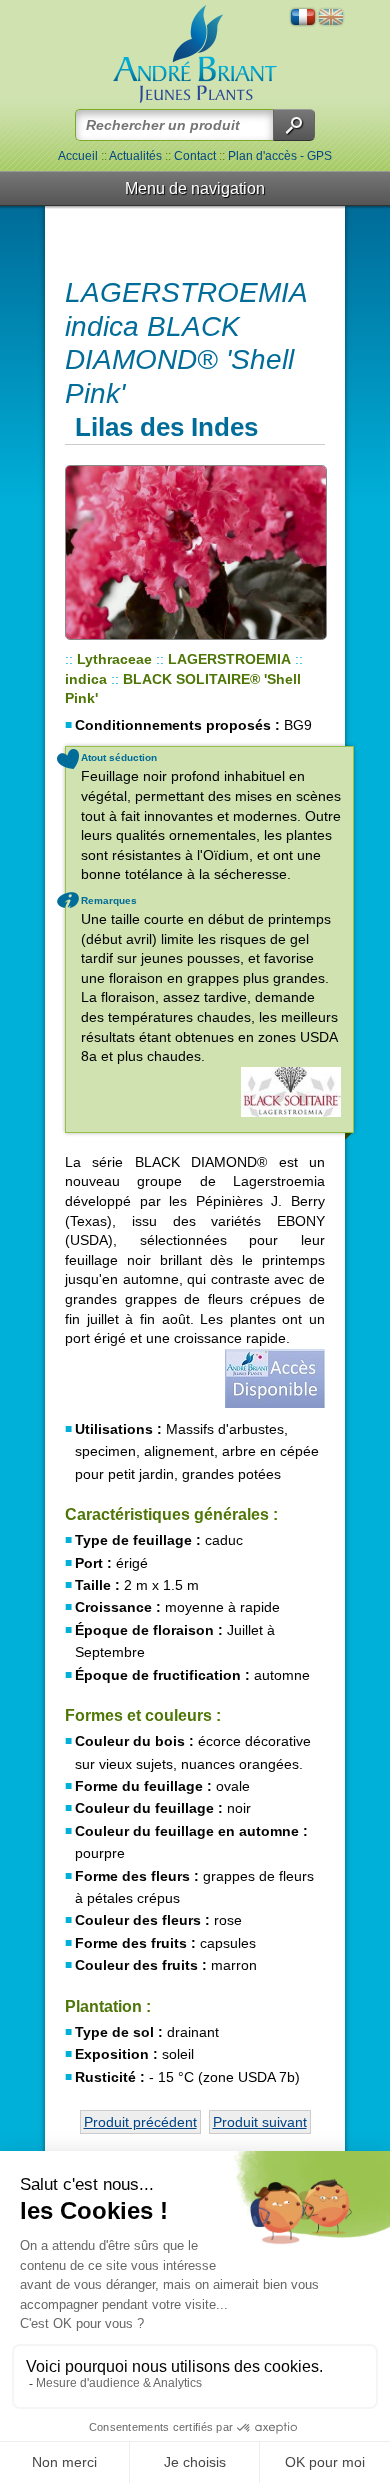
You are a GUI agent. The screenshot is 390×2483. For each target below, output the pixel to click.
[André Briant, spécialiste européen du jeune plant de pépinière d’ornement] (195, 54)
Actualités (135, 156)
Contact (195, 156)
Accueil (78, 156)
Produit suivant (260, 2122)
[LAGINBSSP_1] (195, 552)
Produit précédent (140, 2122)
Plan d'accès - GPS (280, 156)
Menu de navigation (195, 188)
